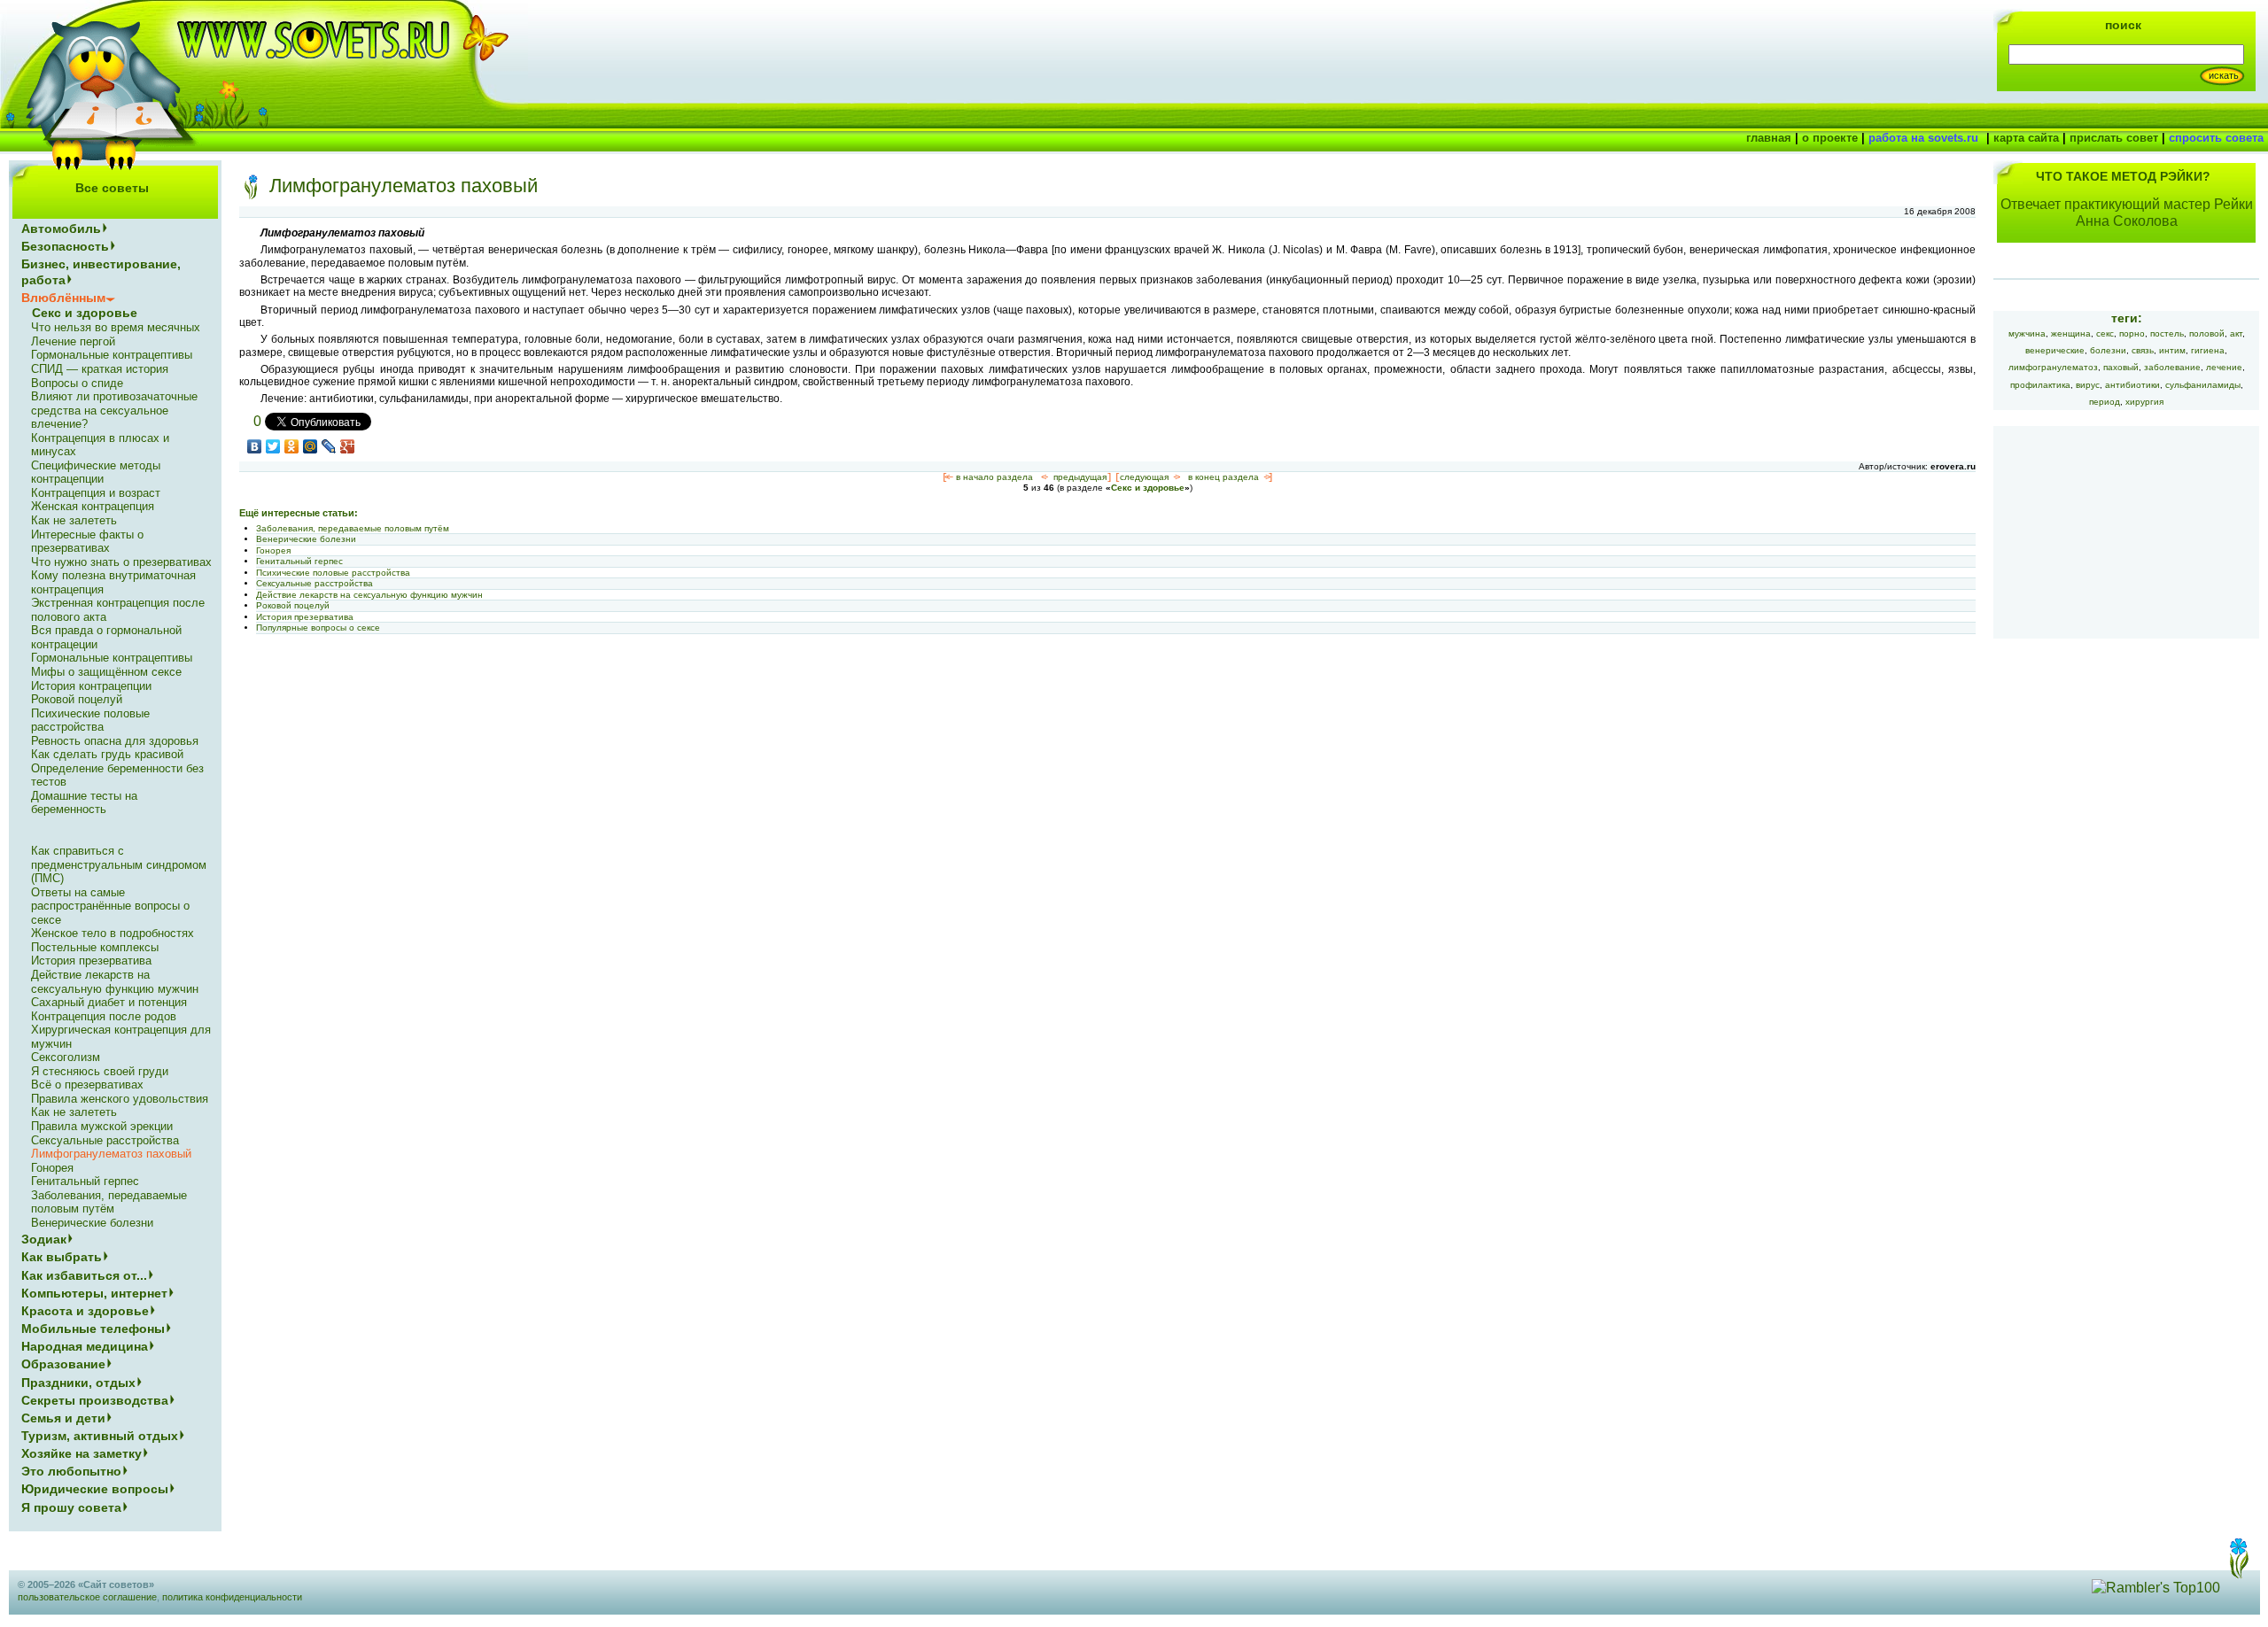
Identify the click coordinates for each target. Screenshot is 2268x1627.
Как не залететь (74, 520)
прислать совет (2114, 138)
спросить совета (2216, 138)
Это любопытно (71, 1471)
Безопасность (65, 246)
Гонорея (273, 550)
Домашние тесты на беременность (84, 803)
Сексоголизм (66, 1057)
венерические (2055, 350)
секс (2105, 333)
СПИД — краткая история (100, 369)
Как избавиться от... (84, 1275)
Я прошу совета (71, 1507)
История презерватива (305, 617)
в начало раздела (994, 477)
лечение (2224, 367)
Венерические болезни (306, 539)
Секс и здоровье (1148, 488)
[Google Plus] (348, 446)
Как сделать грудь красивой (107, 754)
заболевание (2172, 367)
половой (2207, 333)
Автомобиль (61, 229)
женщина (2071, 333)
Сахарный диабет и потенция (109, 1002)
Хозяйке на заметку (82, 1453)
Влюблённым (63, 298)
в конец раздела (1223, 477)
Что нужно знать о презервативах (121, 562)
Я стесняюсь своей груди (100, 1071)
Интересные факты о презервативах (87, 542)
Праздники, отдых (78, 1383)
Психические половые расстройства (333, 573)
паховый (2121, 367)
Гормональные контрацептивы (112, 355)
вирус (2088, 385)
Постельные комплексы (95, 947)
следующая (1144, 477)
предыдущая (1080, 477)
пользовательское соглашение (87, 1597)
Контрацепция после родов (104, 1016)
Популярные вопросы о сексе (318, 628)
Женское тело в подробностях (113, 933)
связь (2143, 350)
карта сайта (2026, 138)
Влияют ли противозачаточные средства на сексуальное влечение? (114, 410)
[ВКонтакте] (255, 446)
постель (2167, 333)
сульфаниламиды (2203, 385)
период (2105, 402)
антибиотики (2132, 385)
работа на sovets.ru (1923, 138)
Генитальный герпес (299, 561)
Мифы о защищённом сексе (106, 672)
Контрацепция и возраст (96, 493)
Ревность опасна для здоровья (115, 741)
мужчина (2027, 333)
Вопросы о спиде (77, 383)
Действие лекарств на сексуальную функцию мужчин (369, 595)
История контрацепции (91, 686)
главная (1769, 138)
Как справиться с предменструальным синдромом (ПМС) (119, 864)
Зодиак (44, 1239)
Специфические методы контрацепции (96, 473)
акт (2236, 333)
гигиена (2208, 350)
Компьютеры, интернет (94, 1293)
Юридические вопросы (95, 1489)
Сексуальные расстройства (315, 583)
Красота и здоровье (85, 1311)
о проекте (1830, 138)
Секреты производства (95, 1400)
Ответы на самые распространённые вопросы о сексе (110, 906)
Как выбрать (62, 1257)
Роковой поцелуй (293, 605)
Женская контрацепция (93, 506)
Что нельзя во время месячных (116, 327)
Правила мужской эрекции (102, 1126)
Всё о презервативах (87, 1085)
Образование (63, 1364)
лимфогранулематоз (2053, 367)
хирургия (2144, 402)
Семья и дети (63, 1418)
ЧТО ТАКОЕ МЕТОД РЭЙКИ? (2123, 176)
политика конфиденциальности (232, 1597)
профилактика (2040, 385)
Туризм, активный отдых (100, 1436)
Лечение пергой (73, 341)
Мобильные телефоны (93, 1329)
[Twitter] (273, 446)
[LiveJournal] (329, 446)
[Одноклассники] (292, 446)
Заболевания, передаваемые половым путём (353, 528)
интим (2172, 350)
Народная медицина (85, 1346)
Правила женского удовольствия (120, 1099)
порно (2132, 333)
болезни (2108, 350)
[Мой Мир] (311, 446)
